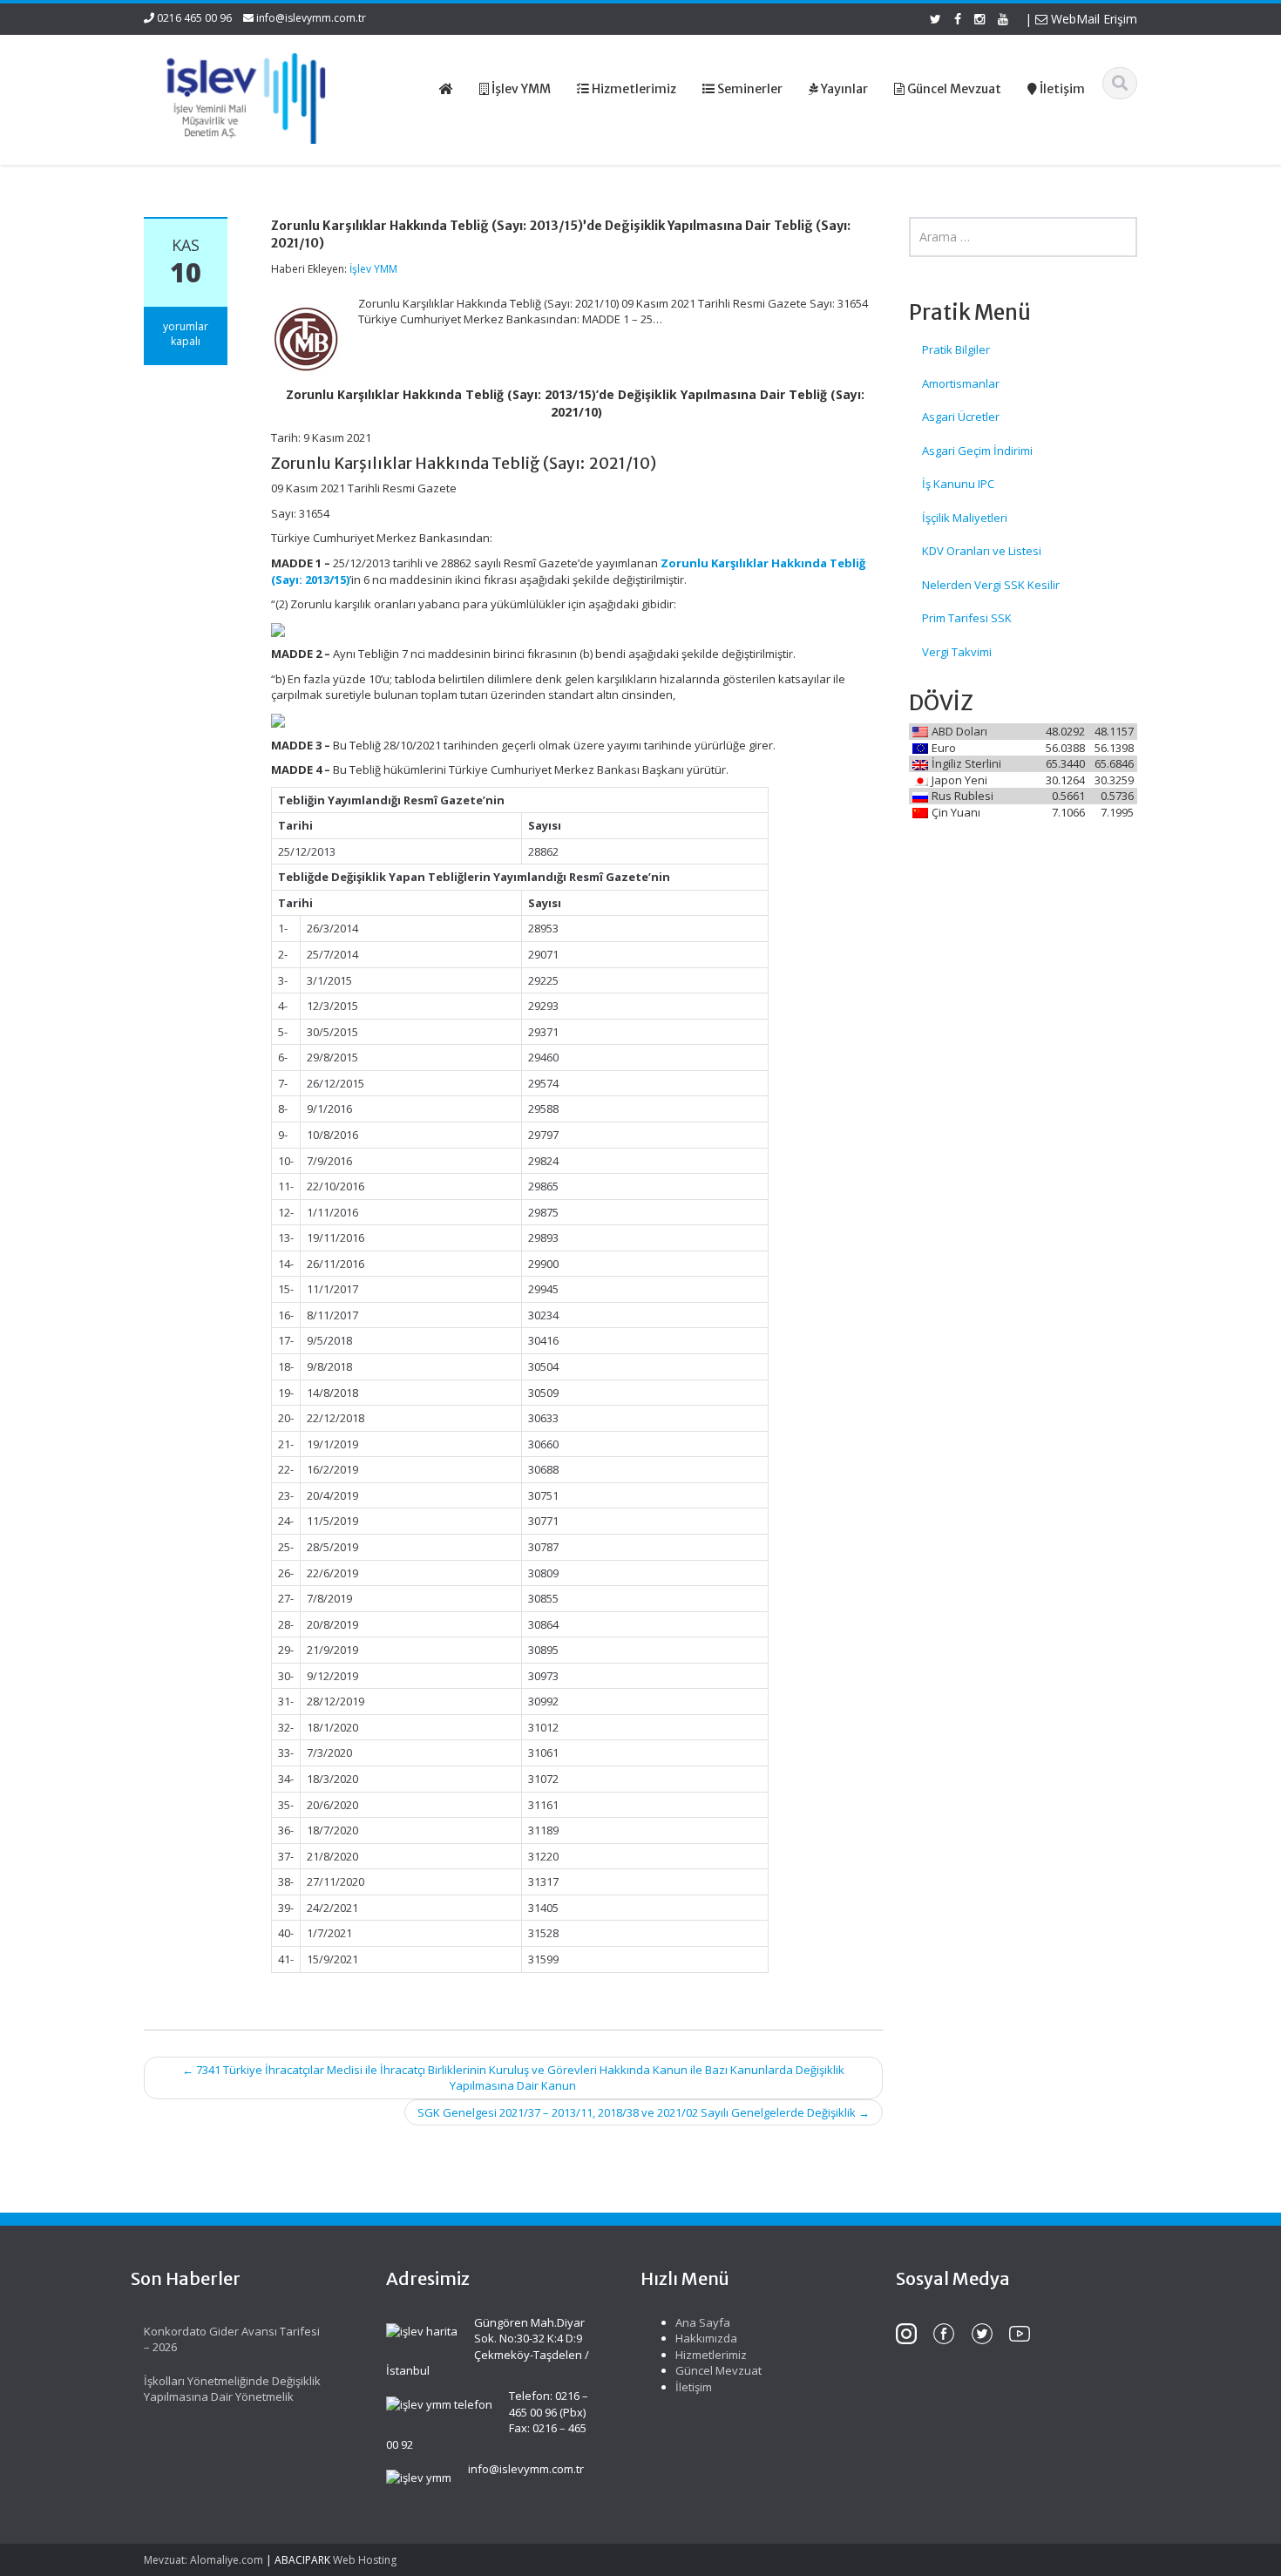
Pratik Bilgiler (956, 349)
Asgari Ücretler (961, 417)
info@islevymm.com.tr (311, 18)
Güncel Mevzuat (718, 2370)
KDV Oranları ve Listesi (982, 551)
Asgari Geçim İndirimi (977, 451)
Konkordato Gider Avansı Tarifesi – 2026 (232, 2339)
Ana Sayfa (703, 2322)
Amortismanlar (961, 383)
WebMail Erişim (1092, 19)
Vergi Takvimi (957, 652)
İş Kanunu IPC (958, 484)
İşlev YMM (373, 269)
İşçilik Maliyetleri (965, 518)
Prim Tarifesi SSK (967, 618)
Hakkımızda (706, 2338)
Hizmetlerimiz (711, 2355)
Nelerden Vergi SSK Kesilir (991, 585)
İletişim (694, 2387)
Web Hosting (365, 2560)
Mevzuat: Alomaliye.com (203, 2560)
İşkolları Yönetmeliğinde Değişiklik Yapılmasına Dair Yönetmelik (232, 2389)
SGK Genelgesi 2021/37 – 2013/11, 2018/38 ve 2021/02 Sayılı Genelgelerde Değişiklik (644, 2112)
